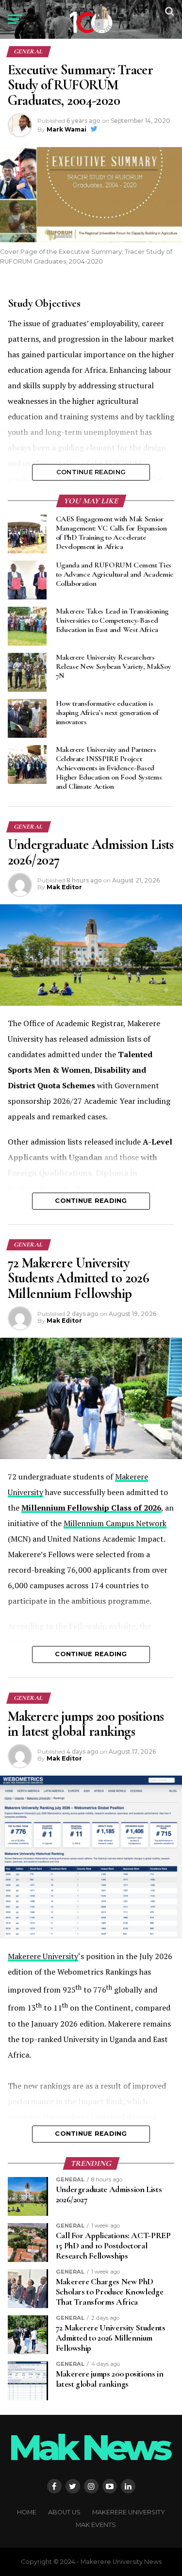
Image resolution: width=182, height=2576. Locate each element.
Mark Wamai (66, 129)
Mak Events (96, 2525)
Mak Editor (64, 887)
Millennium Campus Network (115, 1523)
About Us (64, 2512)
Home (27, 2512)
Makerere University (43, 1956)
